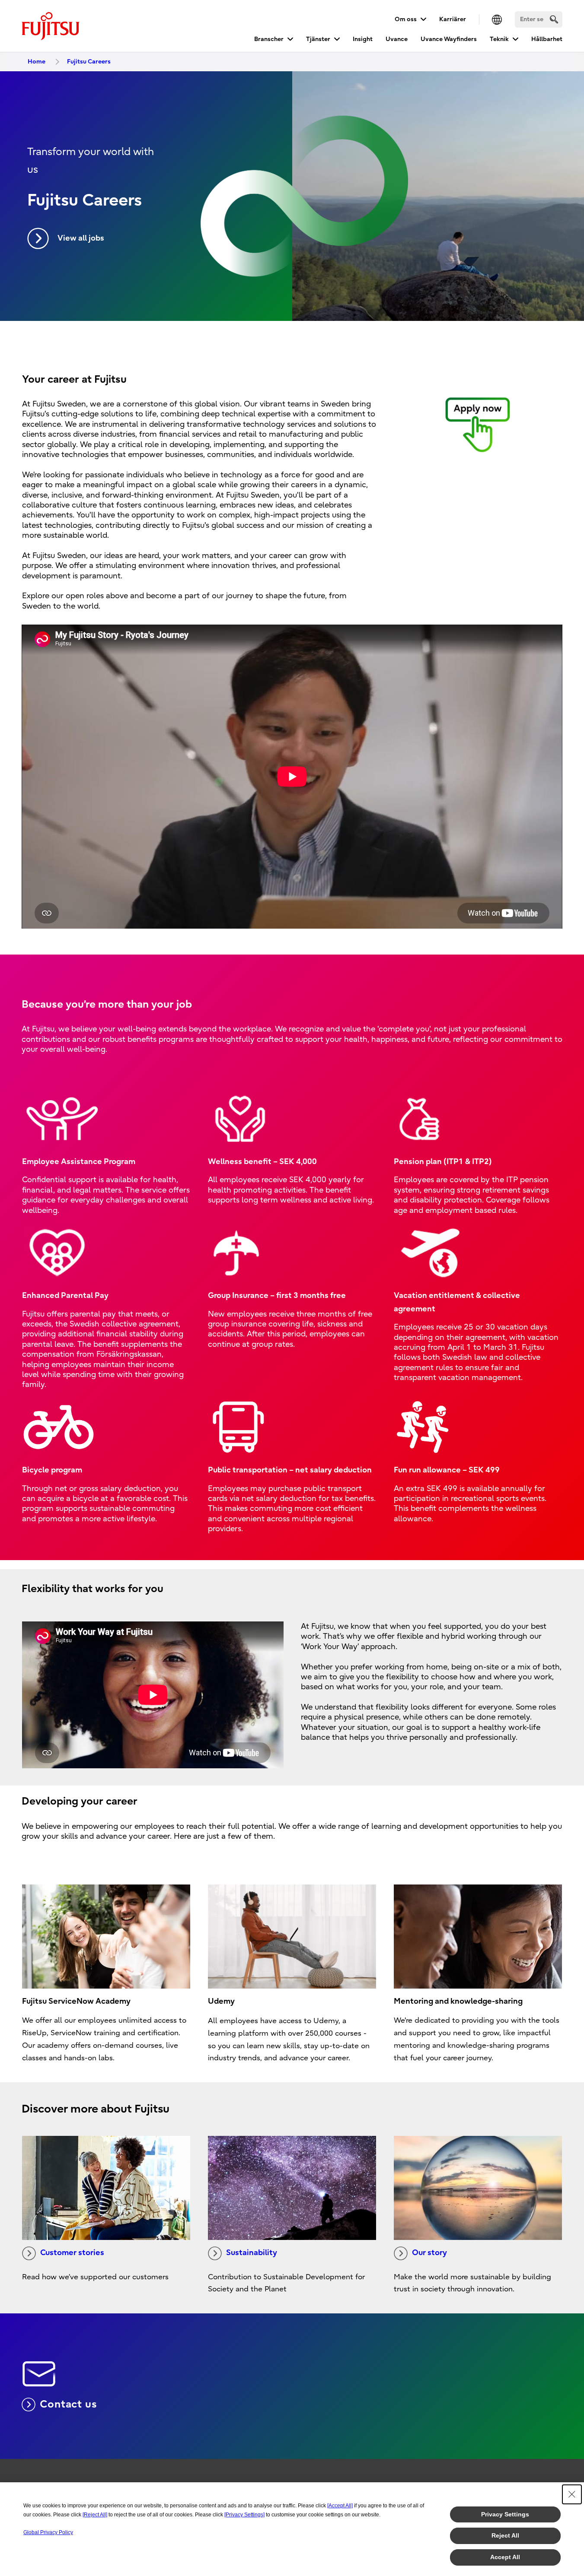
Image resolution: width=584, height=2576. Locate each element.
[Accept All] (340, 2506)
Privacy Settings (505, 2514)
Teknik (499, 39)
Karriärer (453, 19)
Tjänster (318, 39)
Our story (429, 2253)
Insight (363, 39)
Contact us (69, 2404)
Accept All (505, 2557)
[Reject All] (95, 2515)
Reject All (505, 2535)
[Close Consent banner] (572, 2494)
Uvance (397, 39)
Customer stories (72, 2253)
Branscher (269, 39)
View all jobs (81, 238)
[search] (554, 19)
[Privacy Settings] (244, 2515)
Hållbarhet (547, 39)
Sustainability (252, 2253)
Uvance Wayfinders (449, 39)
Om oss (406, 19)
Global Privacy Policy (48, 2532)
